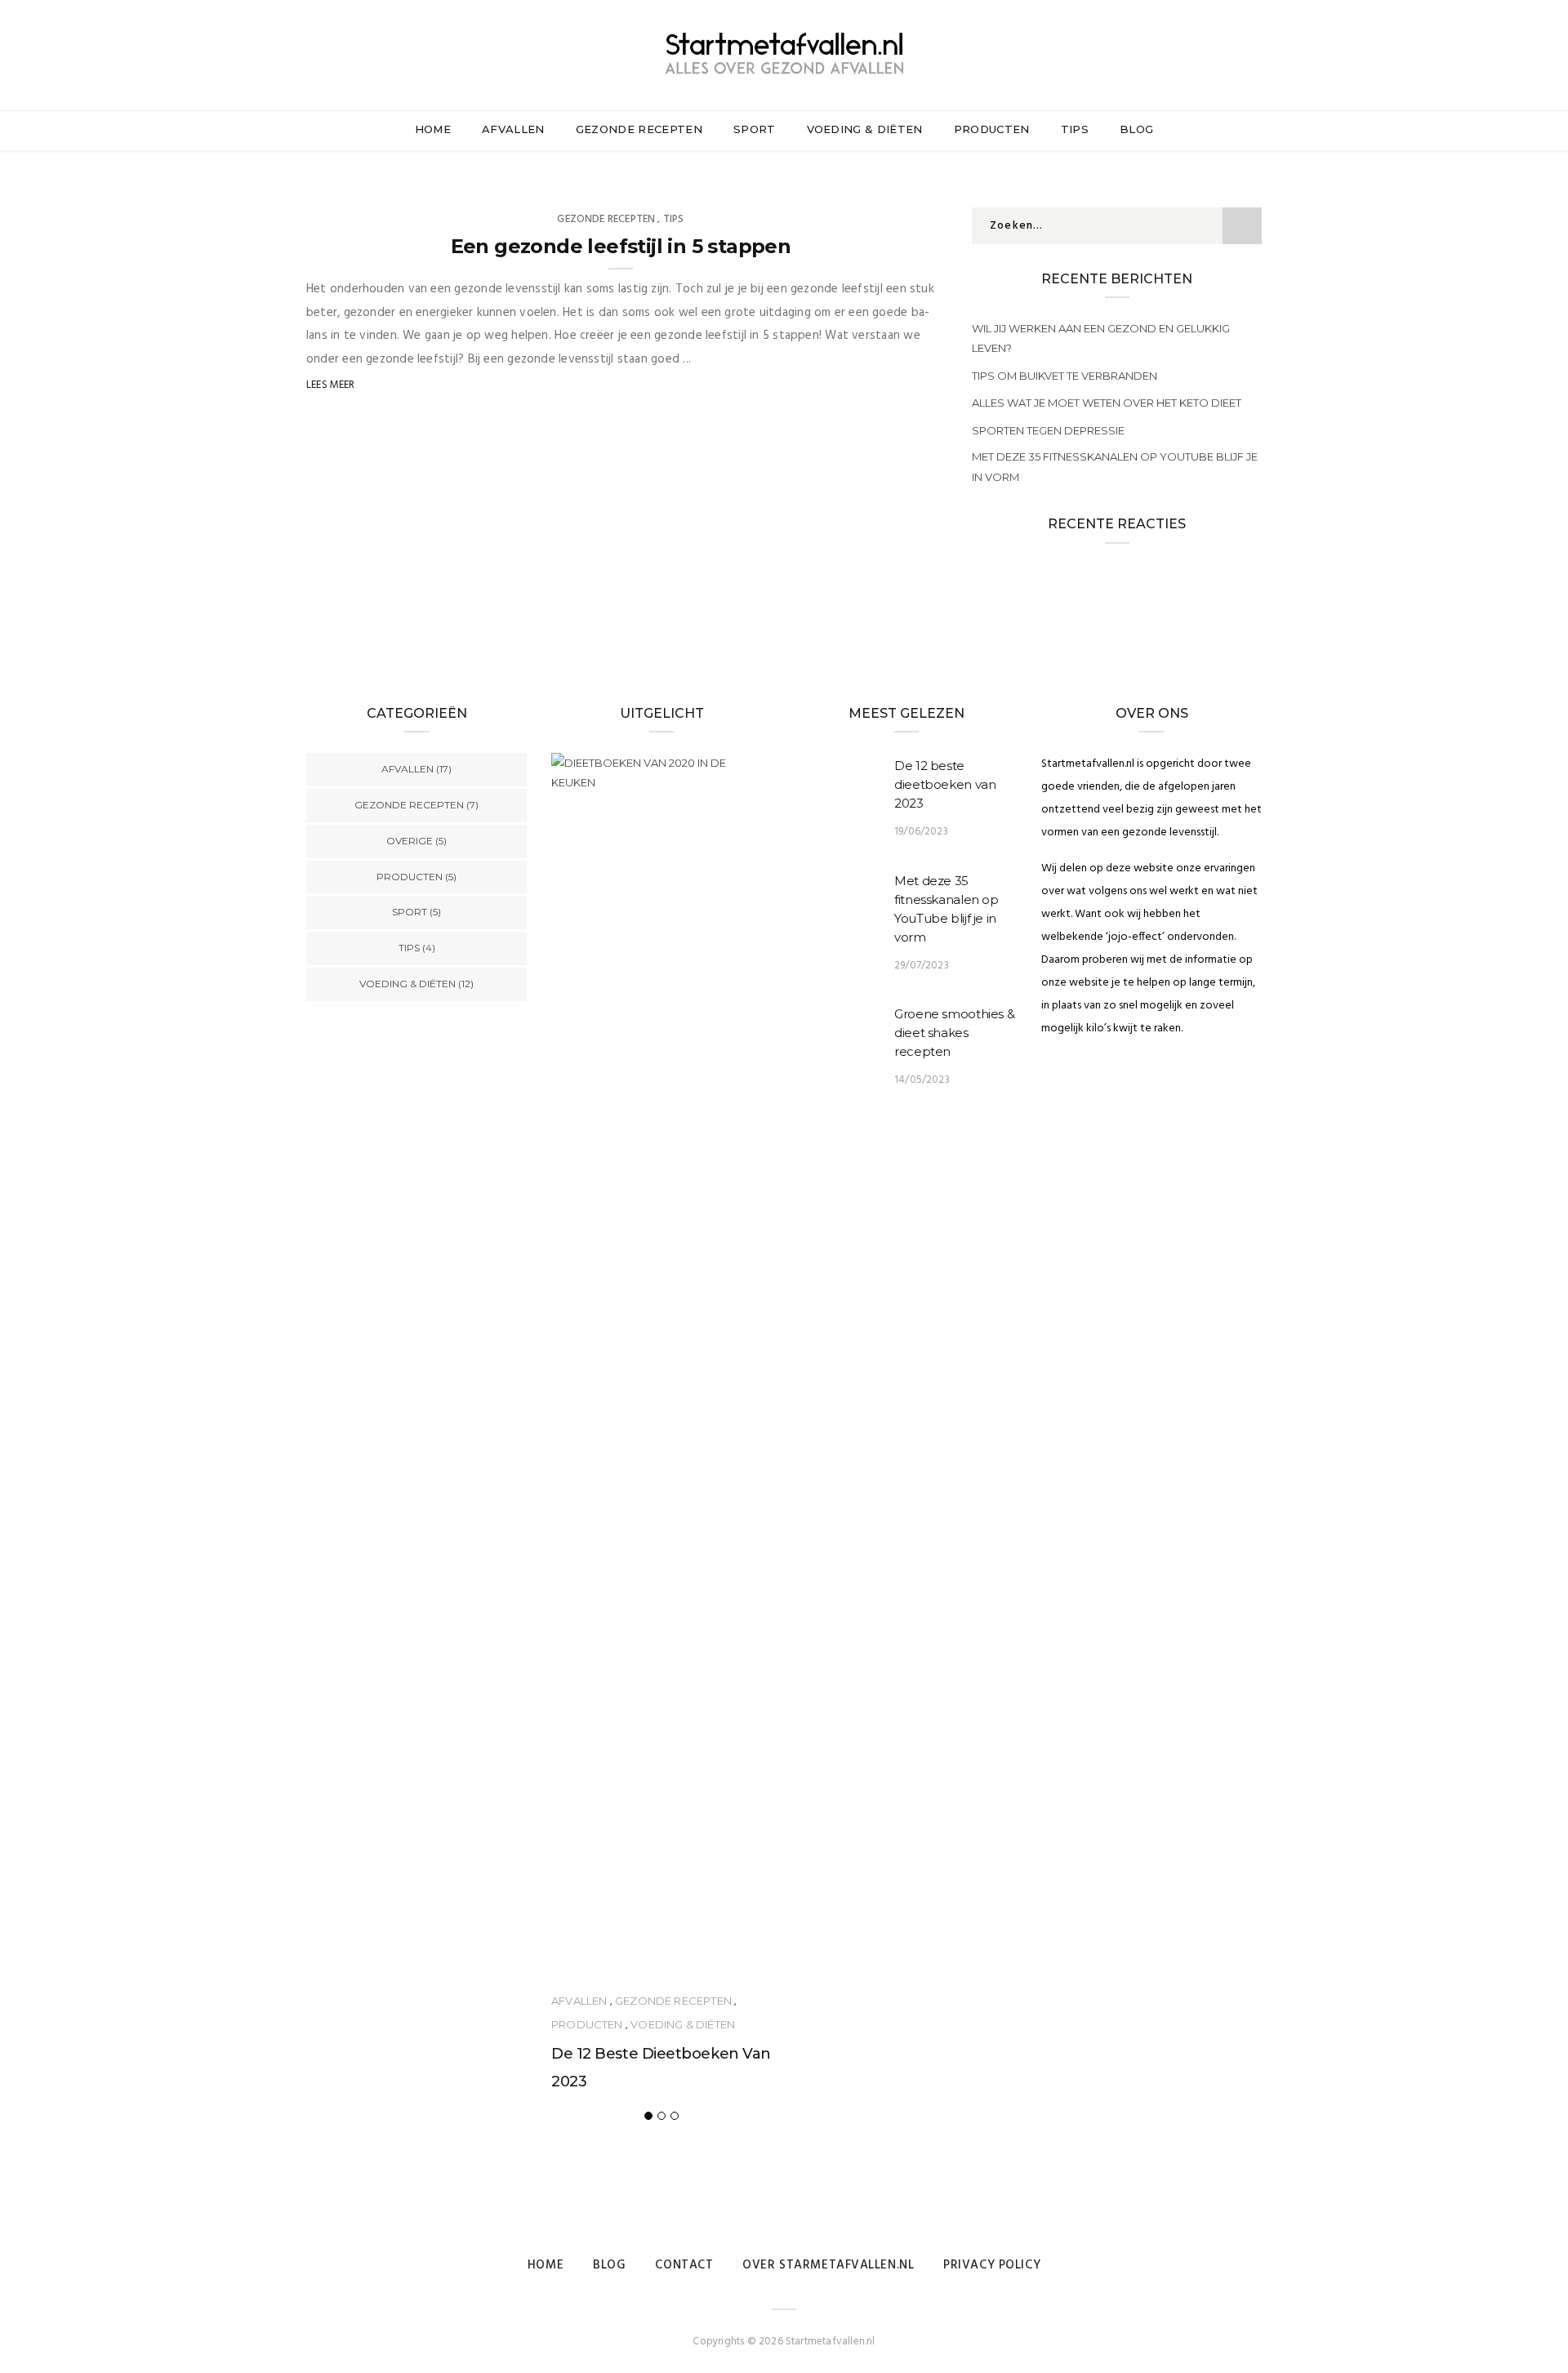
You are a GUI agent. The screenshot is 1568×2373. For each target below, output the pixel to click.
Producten (992, 129)
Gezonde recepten (639, 129)
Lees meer (331, 385)
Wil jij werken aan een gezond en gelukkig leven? (1101, 338)
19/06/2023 (921, 832)
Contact (684, 2265)
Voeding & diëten (865, 129)
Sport (755, 129)
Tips (1075, 129)
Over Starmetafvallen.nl (828, 2265)
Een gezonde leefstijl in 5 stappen (621, 246)
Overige (410, 841)
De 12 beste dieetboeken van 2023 (945, 784)
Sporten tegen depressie (1048, 430)
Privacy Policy (992, 2265)
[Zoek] (1255, 56)
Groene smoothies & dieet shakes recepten (954, 1033)
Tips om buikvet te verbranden (1065, 376)
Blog (1136, 129)
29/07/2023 (922, 966)
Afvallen (513, 129)
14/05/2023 (922, 1080)
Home (433, 129)
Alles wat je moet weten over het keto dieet (1107, 403)
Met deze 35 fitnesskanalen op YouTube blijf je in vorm (1115, 466)
